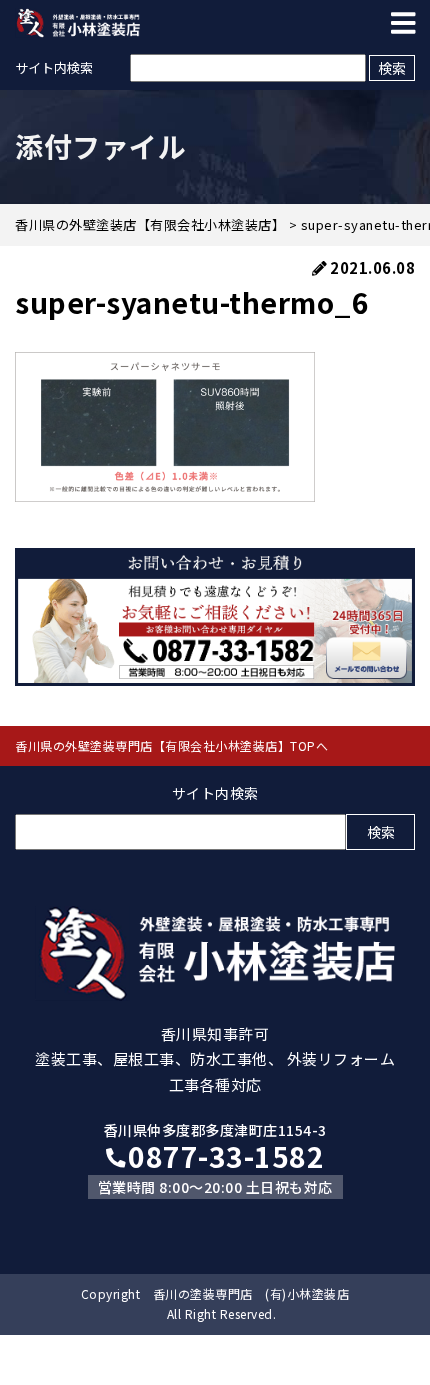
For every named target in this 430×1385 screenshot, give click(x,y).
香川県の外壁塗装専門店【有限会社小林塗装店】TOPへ (171, 745)
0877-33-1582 (226, 1156)
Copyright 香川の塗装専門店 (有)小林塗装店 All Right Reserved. (215, 1303)
